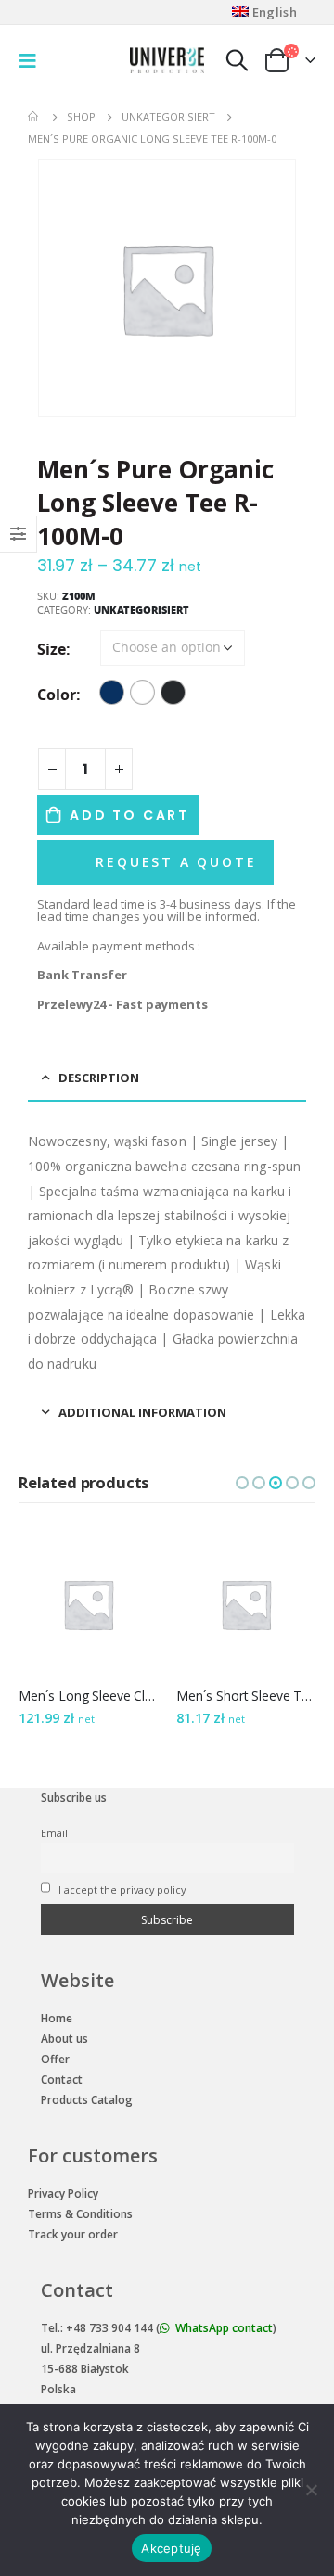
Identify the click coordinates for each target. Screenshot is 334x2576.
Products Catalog (87, 2100)
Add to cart (129, 815)
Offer (55, 2059)
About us (64, 2039)
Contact (62, 2079)
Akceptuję (171, 2548)
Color (57, 695)
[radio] (112, 692)
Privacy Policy (63, 2193)
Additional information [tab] (142, 1412)
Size (51, 649)
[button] (242, 1483)
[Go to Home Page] (34, 117)
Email (54, 1833)
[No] (311, 2490)
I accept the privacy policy (121, 1889)
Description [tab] (99, 1078)
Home (57, 2018)
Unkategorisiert (141, 610)
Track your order (73, 2234)
